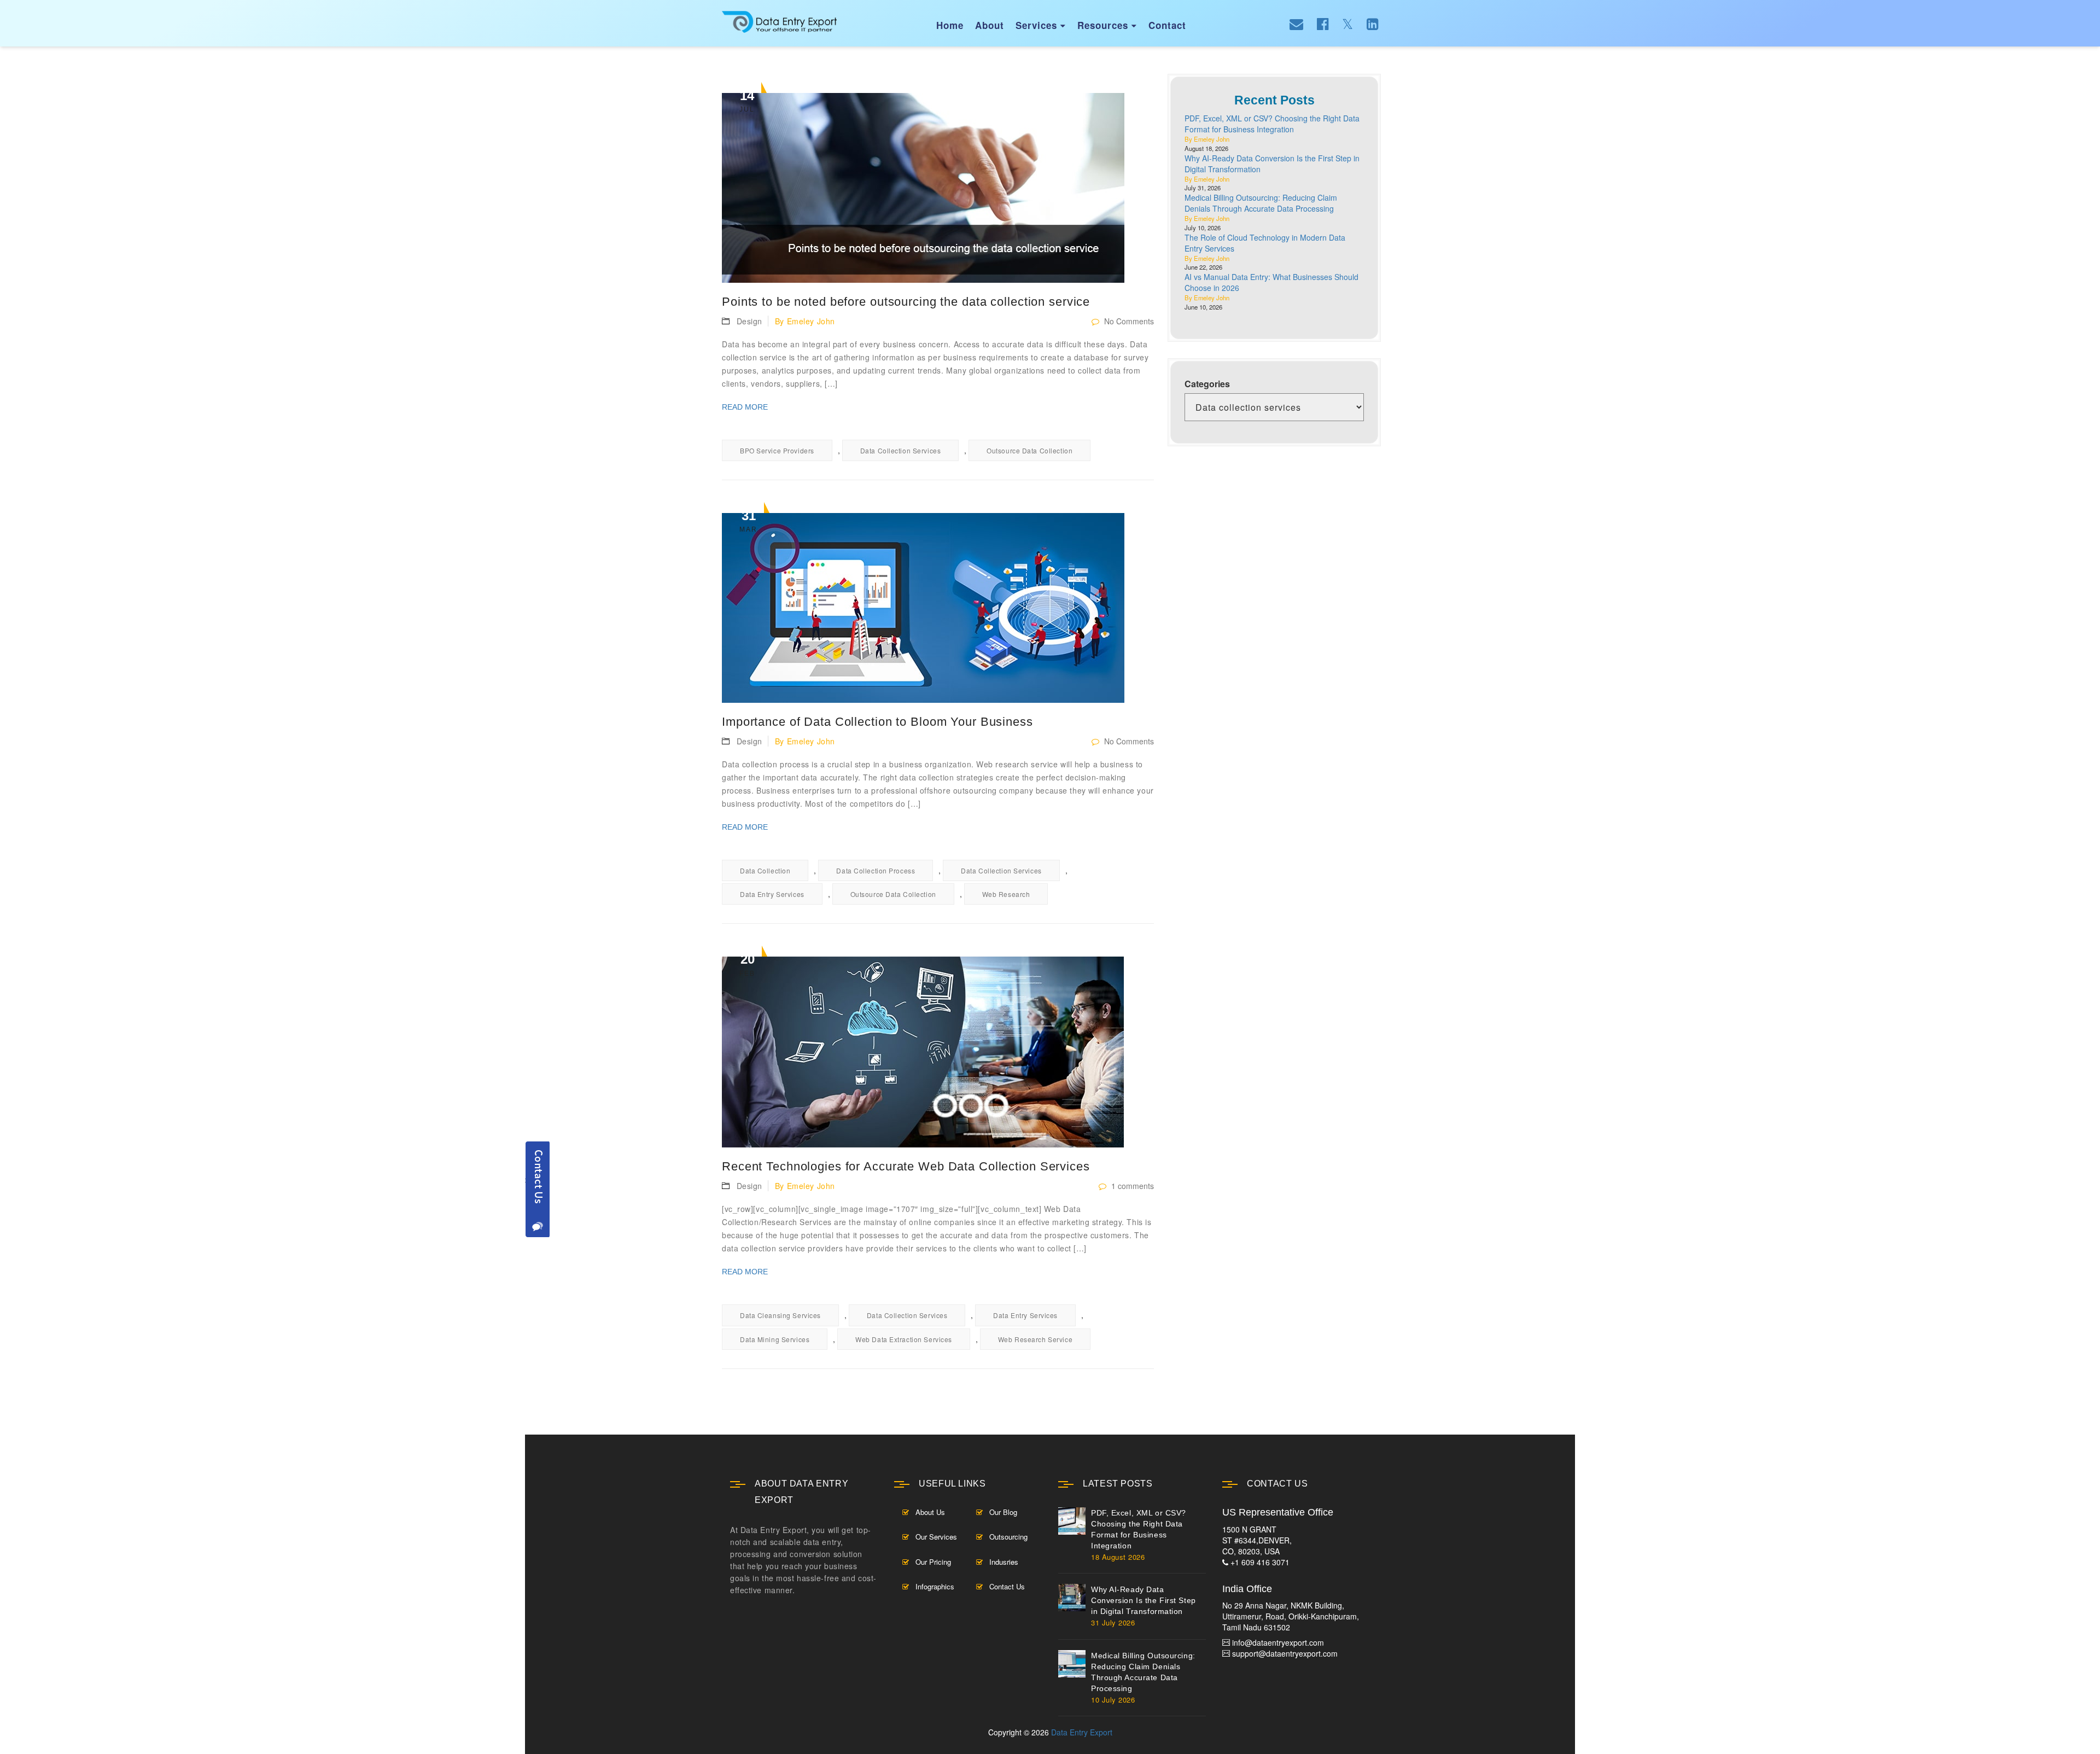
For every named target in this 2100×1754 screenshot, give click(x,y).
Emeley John (811, 321)
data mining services (775, 1339)
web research (1006, 894)
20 (747, 964)
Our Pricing (933, 1562)
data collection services (900, 450)
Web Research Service (1035, 1339)
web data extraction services (904, 1339)
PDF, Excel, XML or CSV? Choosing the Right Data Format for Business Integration (1272, 124)
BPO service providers (777, 450)
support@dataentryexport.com (1285, 1653)
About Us (930, 1512)
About (990, 25)
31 (748, 521)
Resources (1107, 25)
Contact (1167, 25)
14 (747, 101)
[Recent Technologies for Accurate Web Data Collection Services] (938, 1052)
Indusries (1004, 1562)
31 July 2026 (1113, 1622)
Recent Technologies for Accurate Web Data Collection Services (906, 1166)
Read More (745, 407)
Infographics (935, 1586)
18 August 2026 (1118, 1557)
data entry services (772, 894)
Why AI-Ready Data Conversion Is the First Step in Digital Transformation (1144, 1600)
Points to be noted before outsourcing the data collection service (906, 302)
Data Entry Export (1082, 1732)
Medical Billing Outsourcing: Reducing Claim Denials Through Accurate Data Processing (1261, 203)
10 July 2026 (1113, 1700)
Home (950, 25)
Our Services (936, 1537)
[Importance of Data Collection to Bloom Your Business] (938, 608)
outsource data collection (1029, 450)
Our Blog (1003, 1512)
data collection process (876, 870)
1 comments (1131, 1186)
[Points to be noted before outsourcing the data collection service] (938, 188)
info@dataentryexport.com (1278, 1642)
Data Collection (765, 870)
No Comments (1128, 321)
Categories (1207, 384)
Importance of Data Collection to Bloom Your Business (877, 722)
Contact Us (1007, 1586)
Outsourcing (1008, 1537)
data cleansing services (780, 1315)
